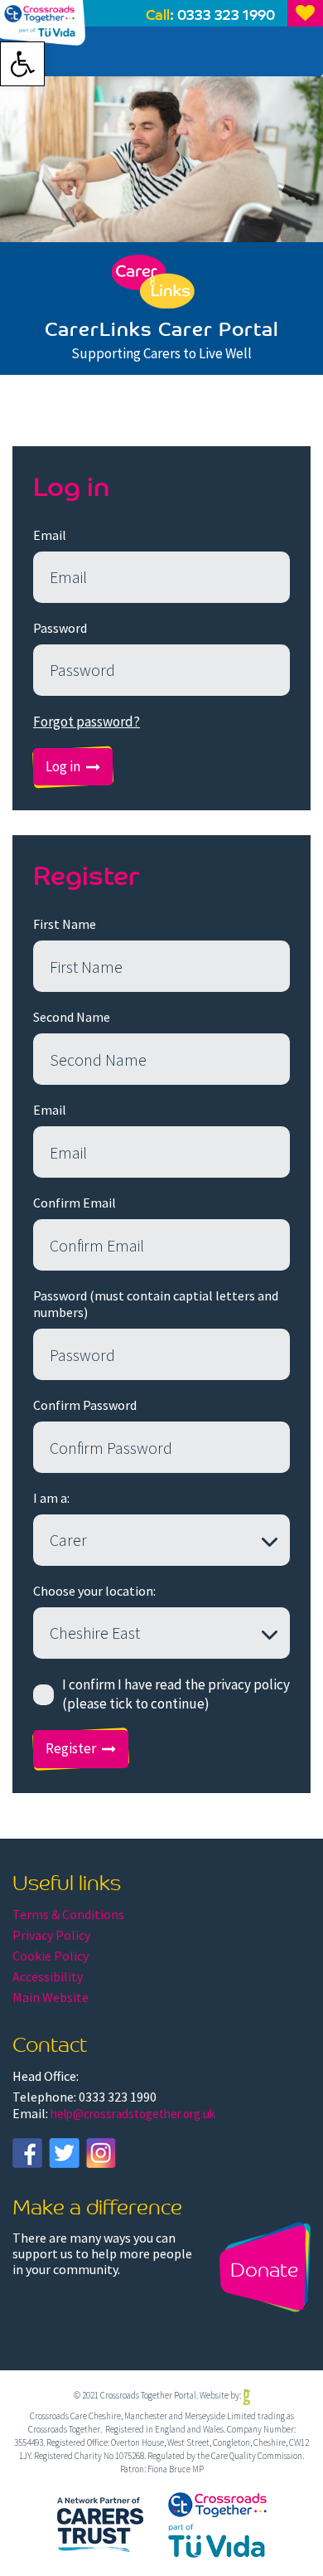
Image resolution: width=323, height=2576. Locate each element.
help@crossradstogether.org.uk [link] (133, 2114)
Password (60, 628)
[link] (22, 64)
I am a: (51, 1498)
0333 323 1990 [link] (226, 14)
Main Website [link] (51, 1997)
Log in (63, 766)
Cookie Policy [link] (51, 1956)
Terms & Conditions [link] (68, 1914)
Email (50, 535)
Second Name (72, 1017)
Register (71, 1748)
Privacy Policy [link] (51, 1935)
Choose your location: (94, 1591)
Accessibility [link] (48, 1976)
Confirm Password (85, 1405)
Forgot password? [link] (87, 722)
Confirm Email (75, 1203)
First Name (65, 924)
